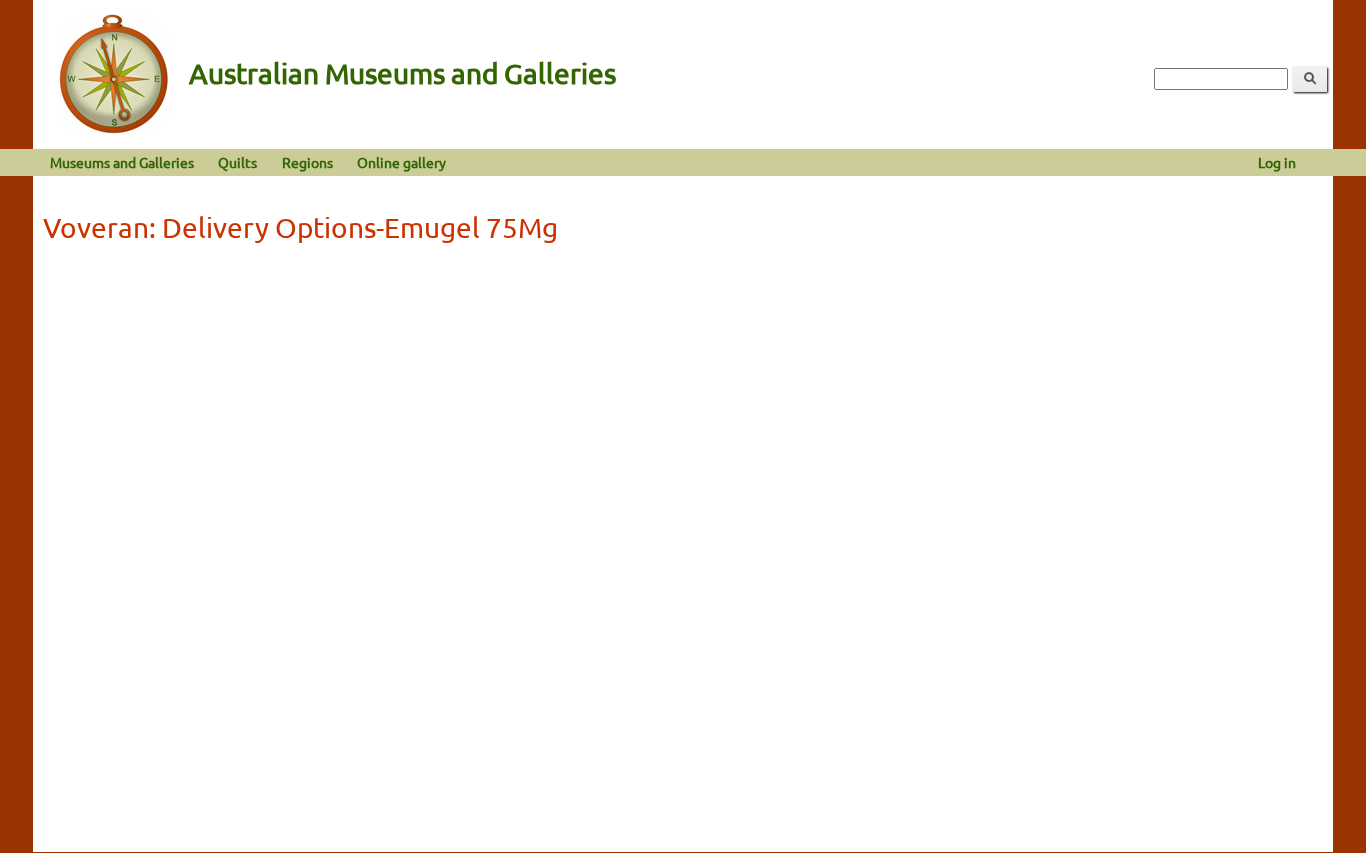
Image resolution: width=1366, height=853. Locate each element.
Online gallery (401, 162)
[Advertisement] (683, 402)
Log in (1277, 162)
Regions (307, 162)
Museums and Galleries (122, 162)
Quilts (237, 162)
